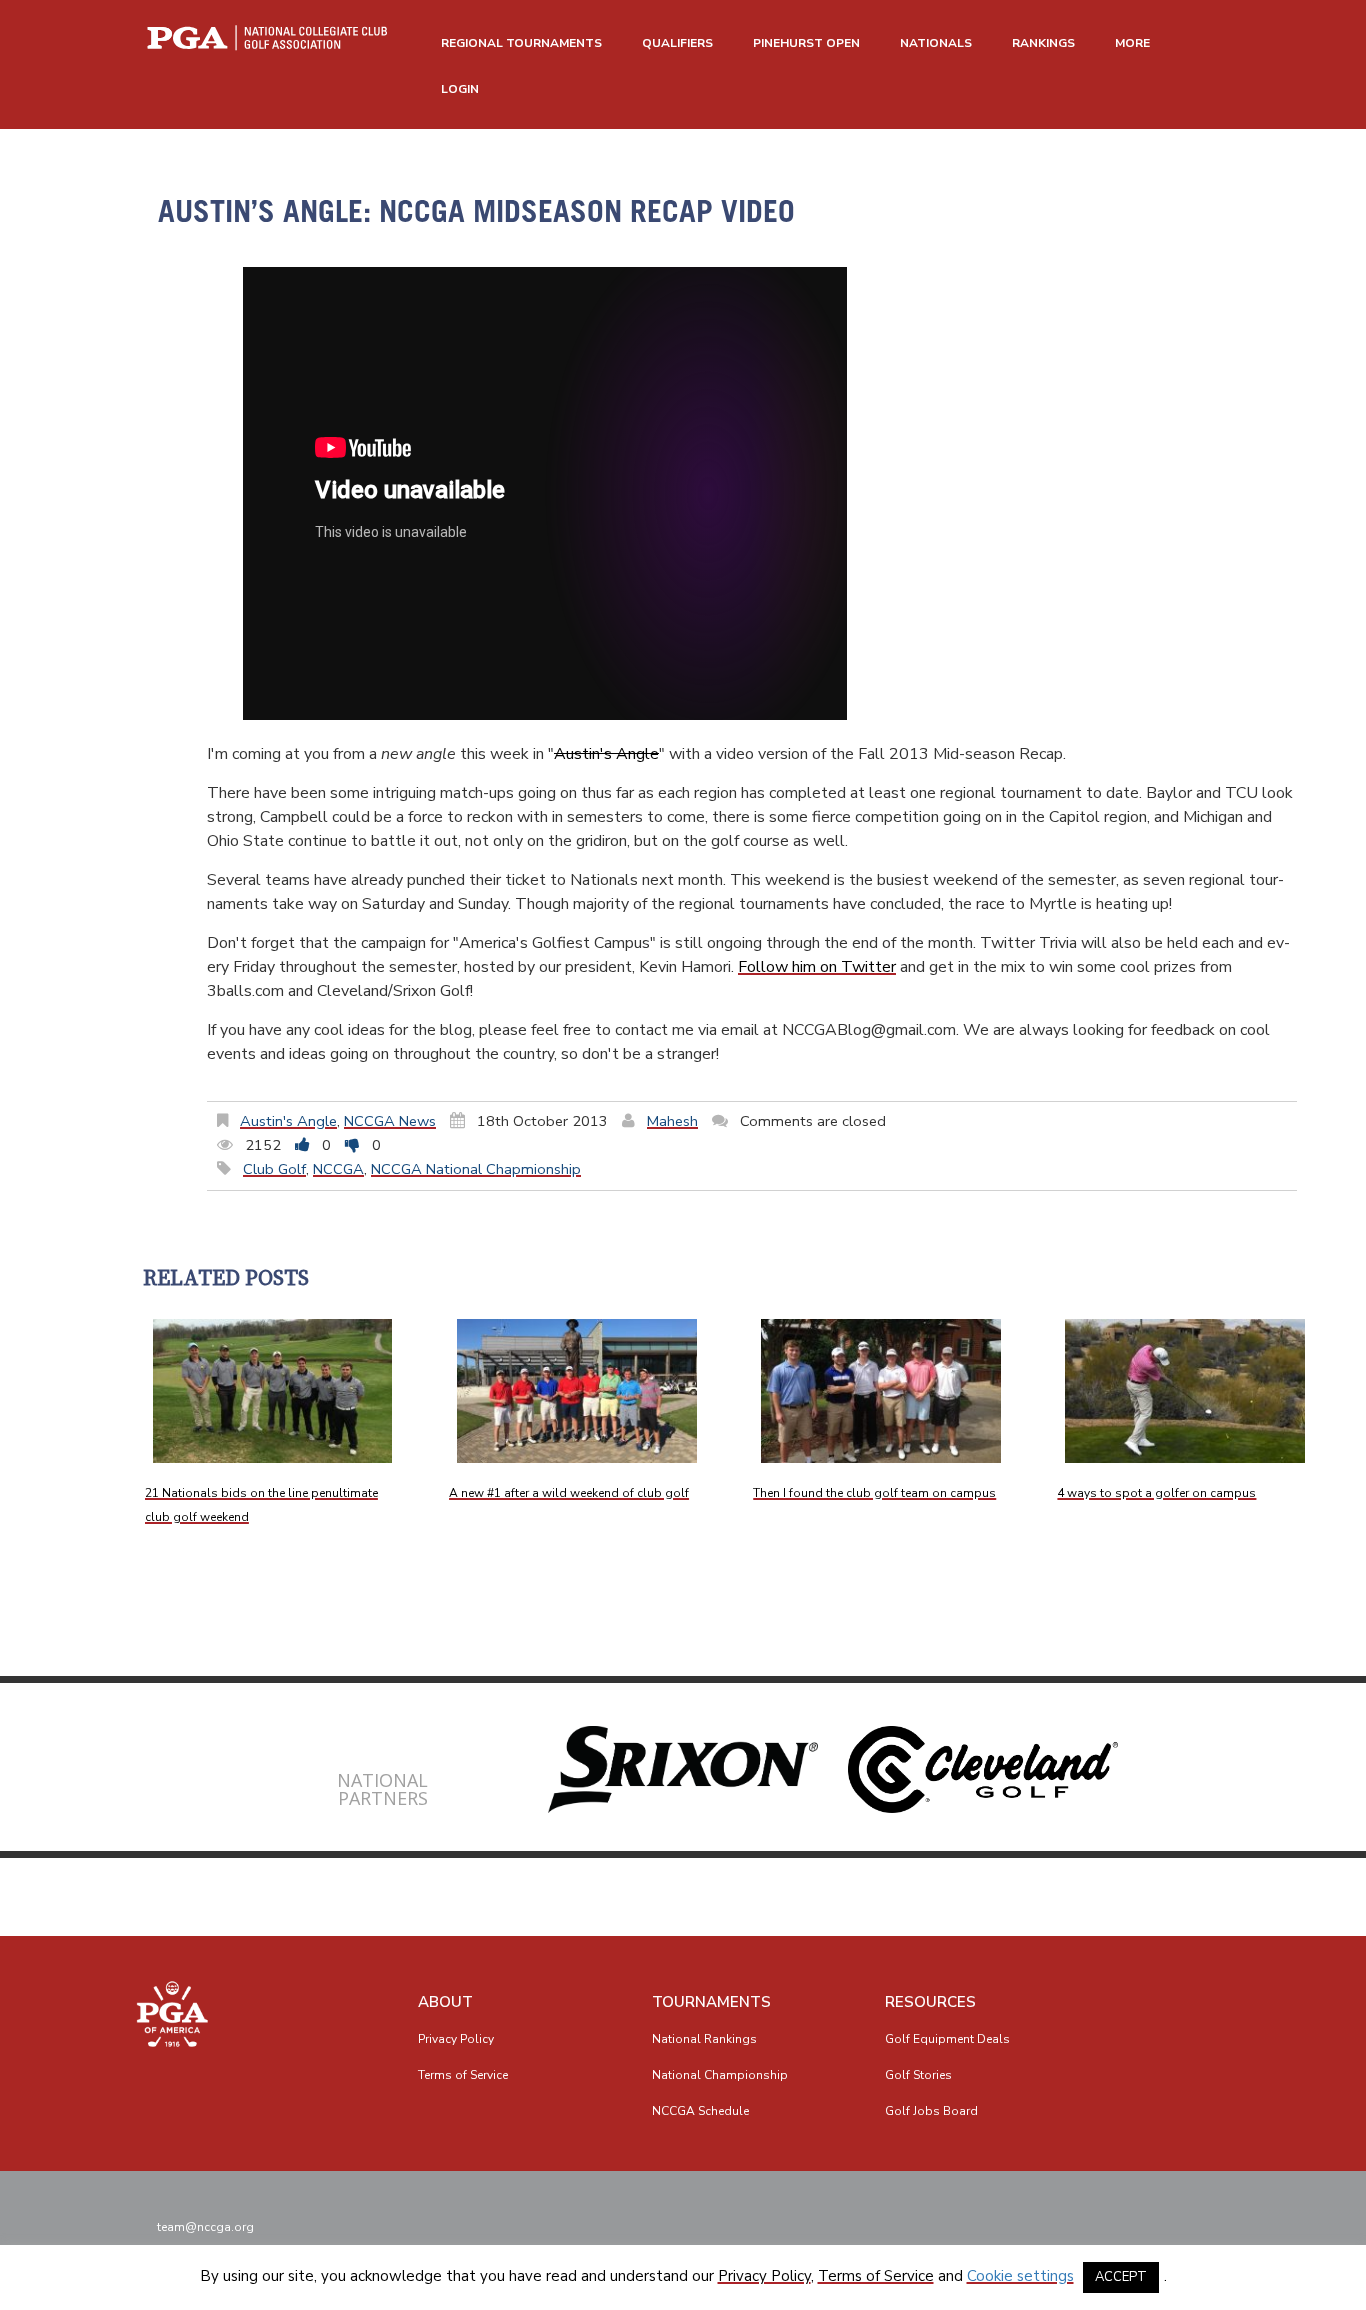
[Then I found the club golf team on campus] (881, 1391)
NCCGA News (390, 1121)
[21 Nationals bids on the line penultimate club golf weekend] (273, 1391)
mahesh (672, 1121)
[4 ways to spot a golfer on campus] (1185, 1391)
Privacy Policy (456, 2039)
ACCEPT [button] (1121, 2277)
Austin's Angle (606, 754)
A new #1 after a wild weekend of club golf (569, 1493)
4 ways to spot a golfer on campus (1156, 1493)
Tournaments (711, 2002)
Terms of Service (463, 2075)
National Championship (720, 2075)
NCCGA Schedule (700, 2111)
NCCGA (338, 1169)
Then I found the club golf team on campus (874, 1493)
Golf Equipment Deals (947, 2039)
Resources (930, 2002)
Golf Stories (918, 2075)
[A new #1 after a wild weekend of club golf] (577, 1391)
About (445, 2002)
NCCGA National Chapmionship (476, 1169)
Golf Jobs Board (931, 2111)
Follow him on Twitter (817, 967)
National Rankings (704, 2039)
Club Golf (274, 1169)
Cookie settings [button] (1020, 2276)
